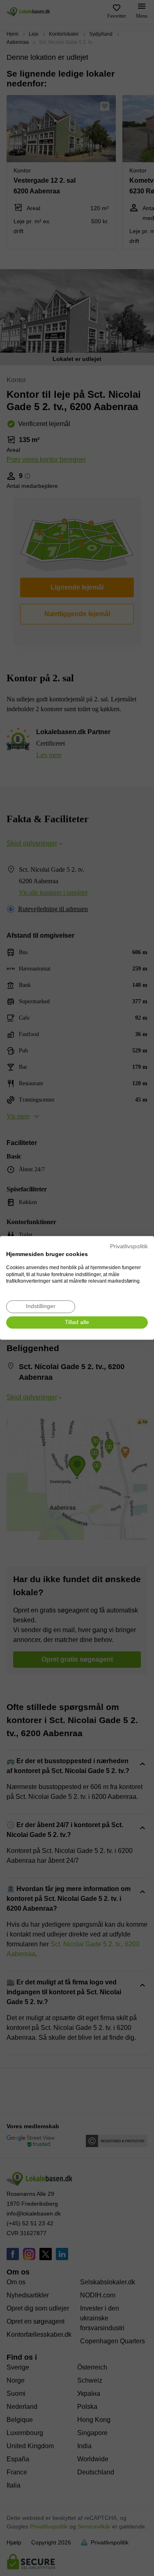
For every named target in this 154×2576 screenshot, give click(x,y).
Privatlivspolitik (129, 1246)
